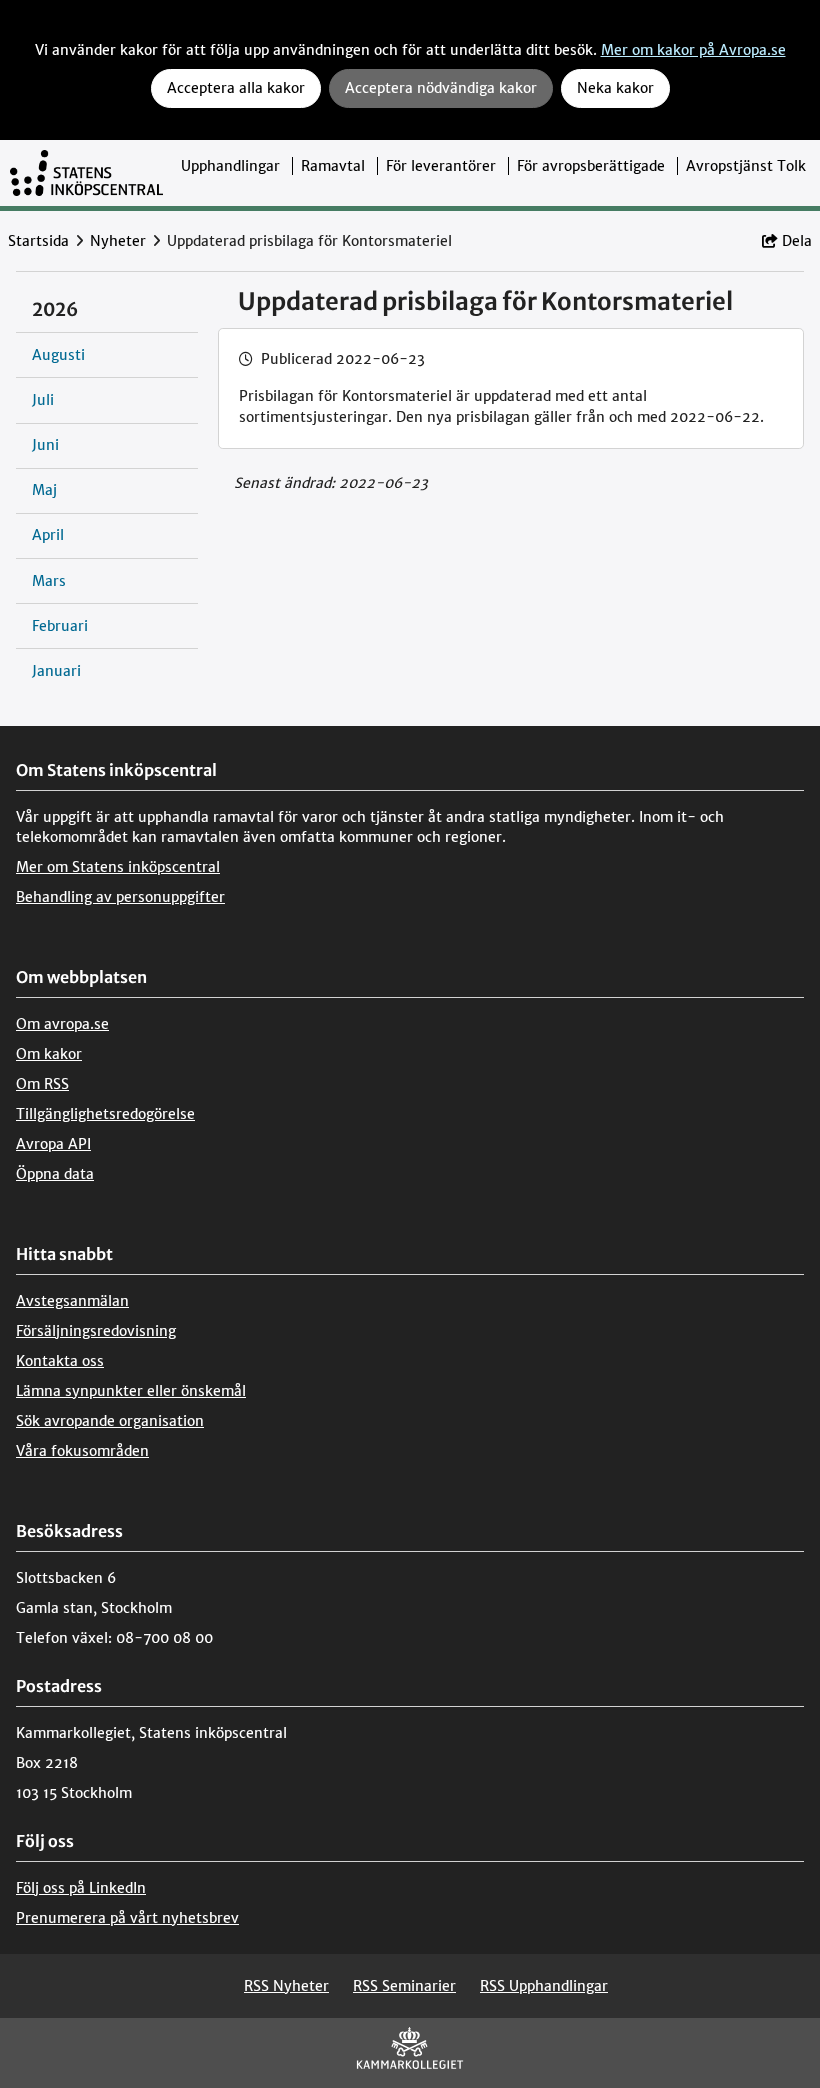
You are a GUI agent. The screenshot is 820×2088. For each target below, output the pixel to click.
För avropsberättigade (591, 166)
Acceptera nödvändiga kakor (441, 88)
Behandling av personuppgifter (120, 897)
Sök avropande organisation (110, 1421)
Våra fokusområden (82, 1451)
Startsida (38, 241)
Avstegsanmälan (72, 1301)
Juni (45, 445)
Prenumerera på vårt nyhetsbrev (127, 1918)
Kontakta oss (60, 1361)
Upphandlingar (230, 166)
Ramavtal (333, 166)
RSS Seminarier (404, 1986)
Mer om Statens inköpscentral (118, 867)
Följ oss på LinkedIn (81, 1888)
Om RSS (42, 1084)
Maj (44, 490)
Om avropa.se (62, 1024)
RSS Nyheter (286, 1986)
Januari (56, 671)
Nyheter (118, 241)
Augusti (58, 355)
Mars (49, 581)
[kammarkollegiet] (410, 2052)
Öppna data (55, 1174)
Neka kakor (615, 88)
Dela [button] (797, 241)
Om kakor (49, 1054)
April (48, 535)
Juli (43, 400)
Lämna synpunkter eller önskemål (131, 1391)
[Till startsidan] (86, 173)
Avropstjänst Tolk (746, 166)
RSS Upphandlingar (544, 1986)
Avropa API (53, 1144)
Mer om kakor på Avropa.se (693, 50)
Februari (60, 626)
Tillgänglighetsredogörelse (105, 1114)
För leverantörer (441, 166)
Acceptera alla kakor (236, 88)
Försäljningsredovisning (96, 1331)
